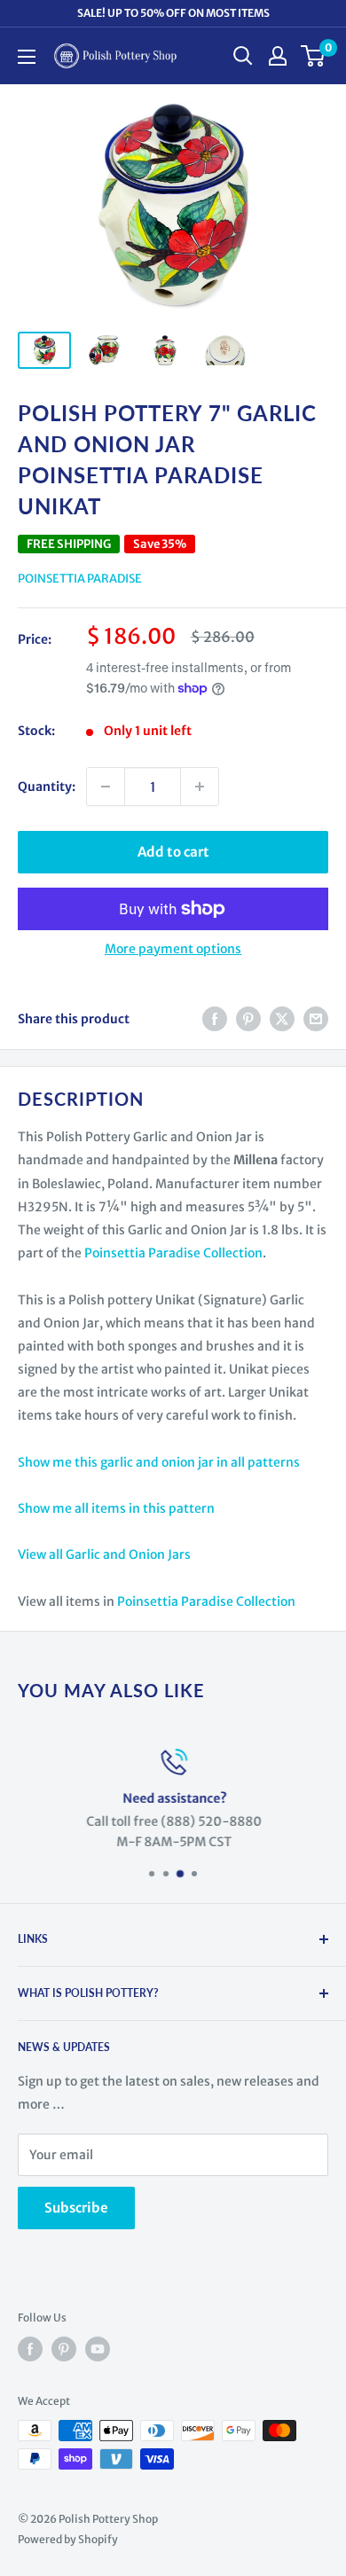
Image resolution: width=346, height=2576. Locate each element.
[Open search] (243, 56)
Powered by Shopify (68, 2539)
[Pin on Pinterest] (248, 1019)
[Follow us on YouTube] (98, 2349)
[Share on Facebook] (215, 1019)
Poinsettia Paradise (80, 579)
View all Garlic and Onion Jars (104, 1554)
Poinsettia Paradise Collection (173, 1253)
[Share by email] (316, 1019)
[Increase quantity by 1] (200, 787)
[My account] (278, 56)
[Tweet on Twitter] (282, 1019)
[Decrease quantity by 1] (106, 787)
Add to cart (173, 852)
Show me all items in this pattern (116, 1508)
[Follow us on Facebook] (30, 2349)
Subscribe (76, 2208)
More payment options (173, 949)
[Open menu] (27, 57)
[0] (314, 56)
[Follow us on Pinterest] (64, 2349)
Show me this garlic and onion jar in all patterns (159, 1462)
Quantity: (47, 787)
